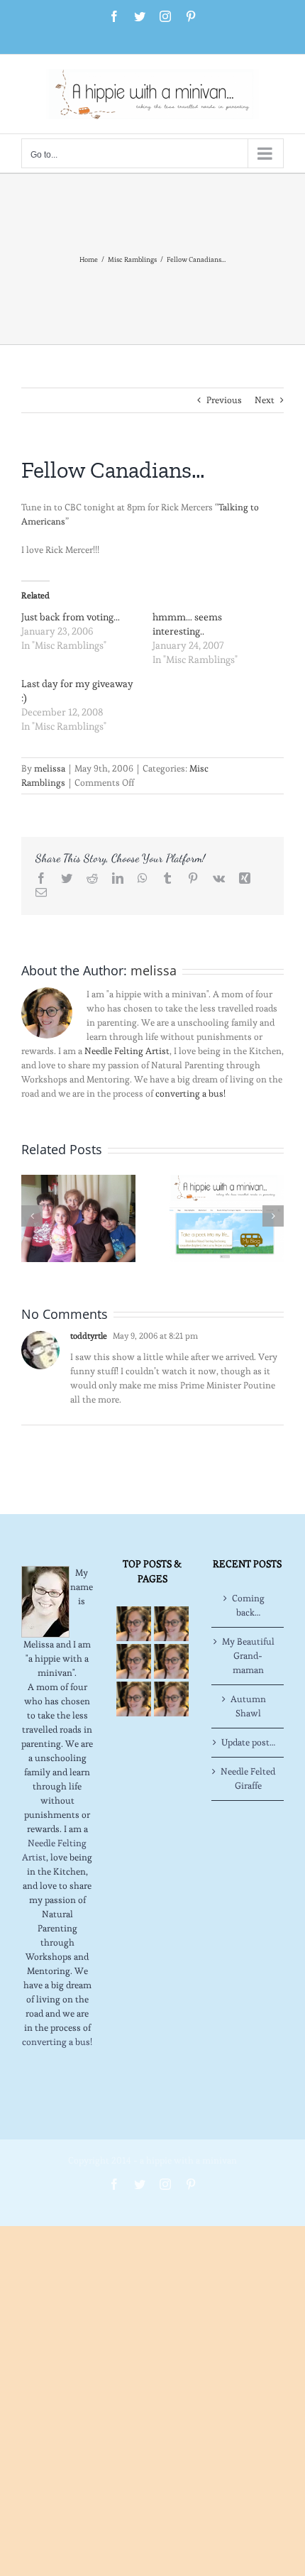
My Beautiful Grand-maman (248, 1656)
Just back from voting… (71, 617)
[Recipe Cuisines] (134, 1661)
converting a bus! (190, 1094)
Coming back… (248, 1605)
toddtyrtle (89, 1336)
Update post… (248, 1742)
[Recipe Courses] (171, 1661)
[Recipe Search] (171, 1699)
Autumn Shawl (248, 1706)
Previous (224, 400)
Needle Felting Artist (127, 1051)
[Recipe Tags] (171, 1624)
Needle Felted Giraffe (248, 1778)
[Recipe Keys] (134, 1624)
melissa (50, 768)
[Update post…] (78, 1216)
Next (265, 400)
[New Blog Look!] (227, 1216)
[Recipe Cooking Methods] (134, 1699)
